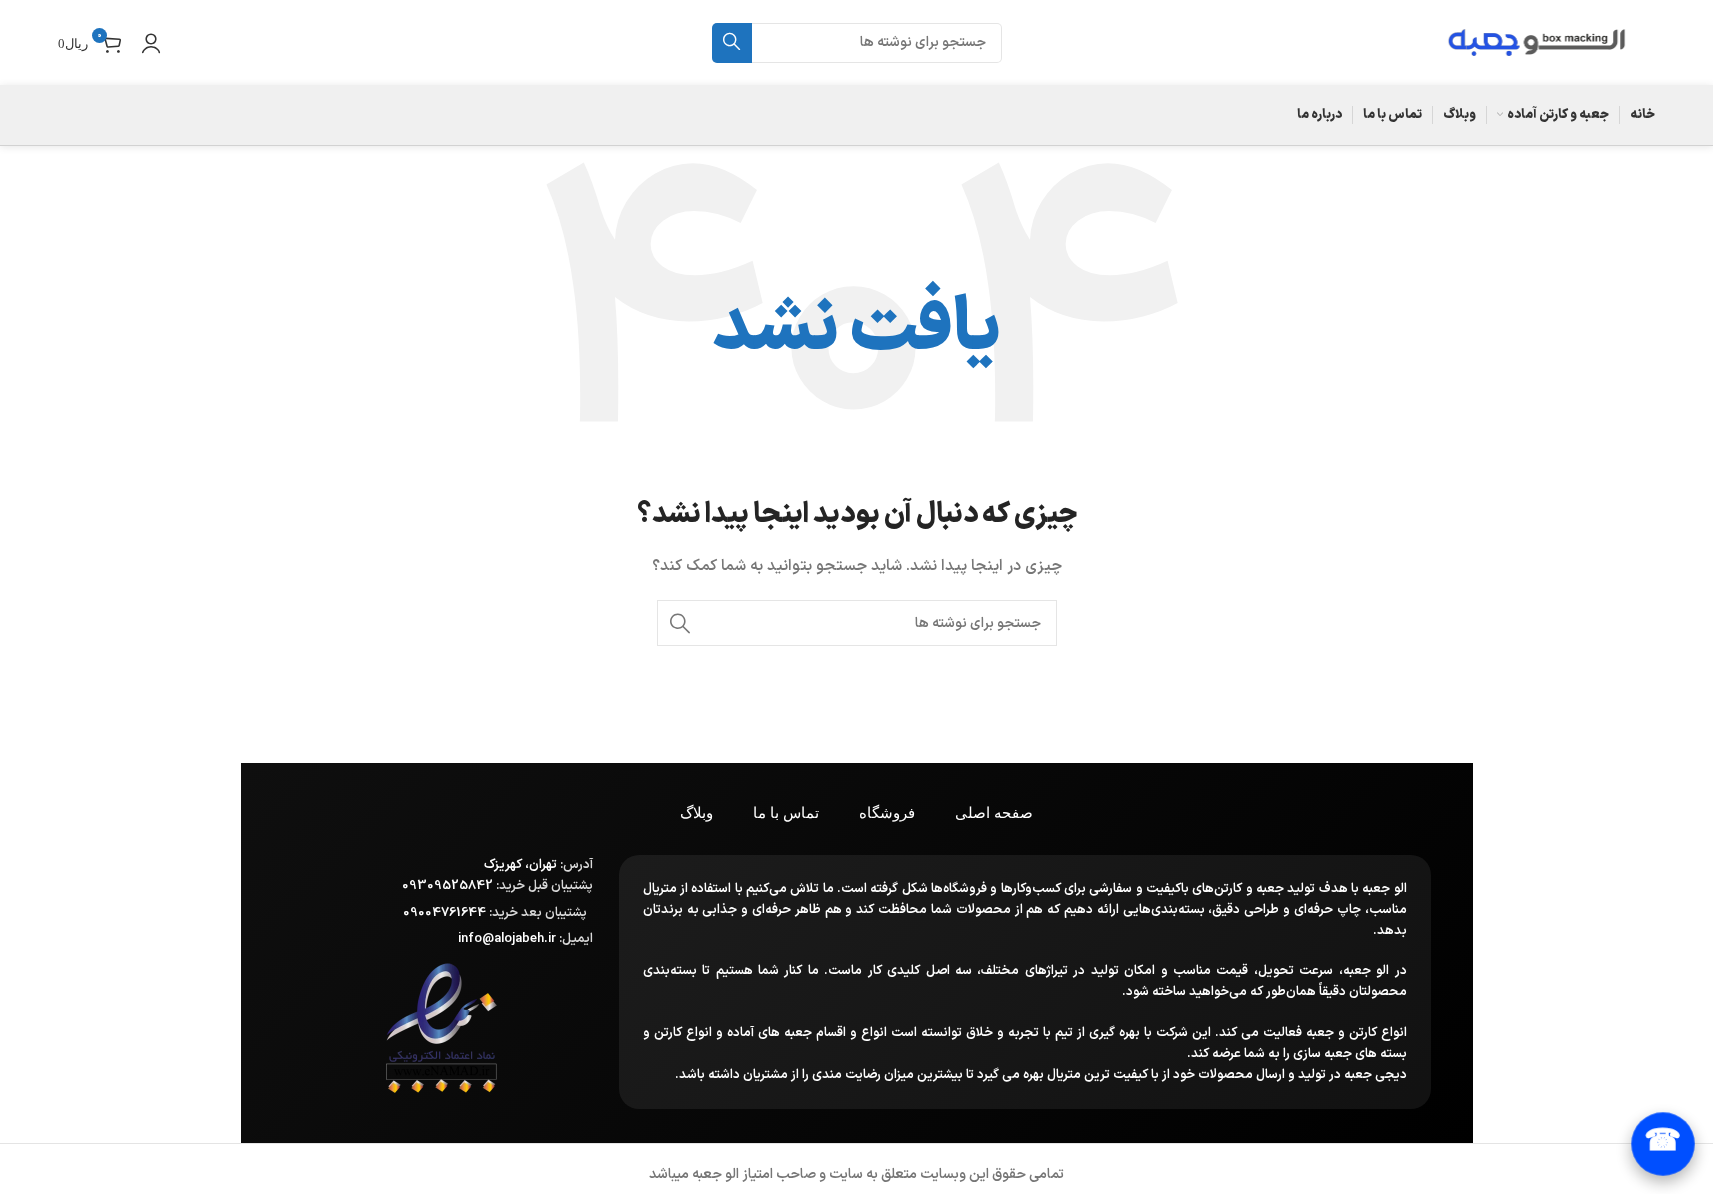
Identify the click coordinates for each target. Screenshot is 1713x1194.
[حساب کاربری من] (151, 43)
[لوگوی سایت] (1537, 41)
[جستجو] (732, 43)
